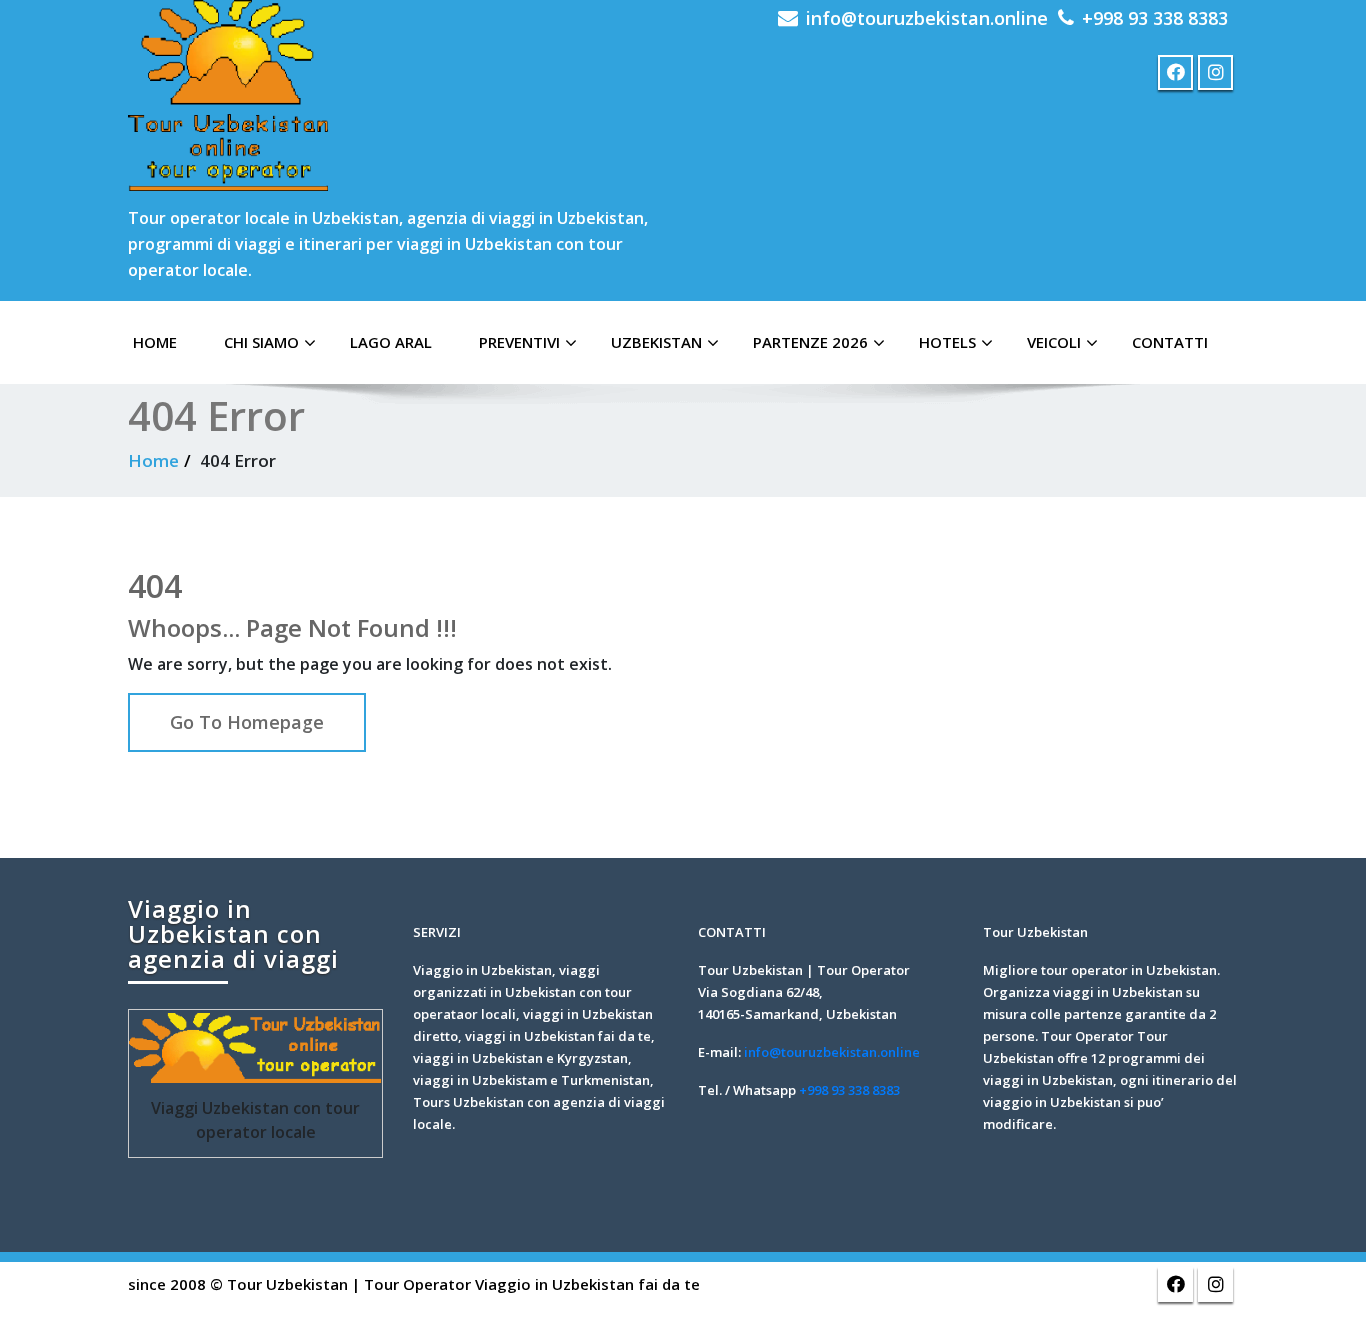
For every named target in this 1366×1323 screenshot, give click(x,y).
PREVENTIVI (519, 342)
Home (153, 460)
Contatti (1170, 342)
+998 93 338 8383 (1155, 18)
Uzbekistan (656, 342)
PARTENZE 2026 (810, 342)
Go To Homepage (247, 722)
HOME (155, 342)
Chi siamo (261, 342)
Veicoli (1054, 342)
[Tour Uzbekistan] (228, 95)
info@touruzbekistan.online (927, 18)
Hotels (947, 342)
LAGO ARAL (391, 342)
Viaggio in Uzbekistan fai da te (587, 1284)
